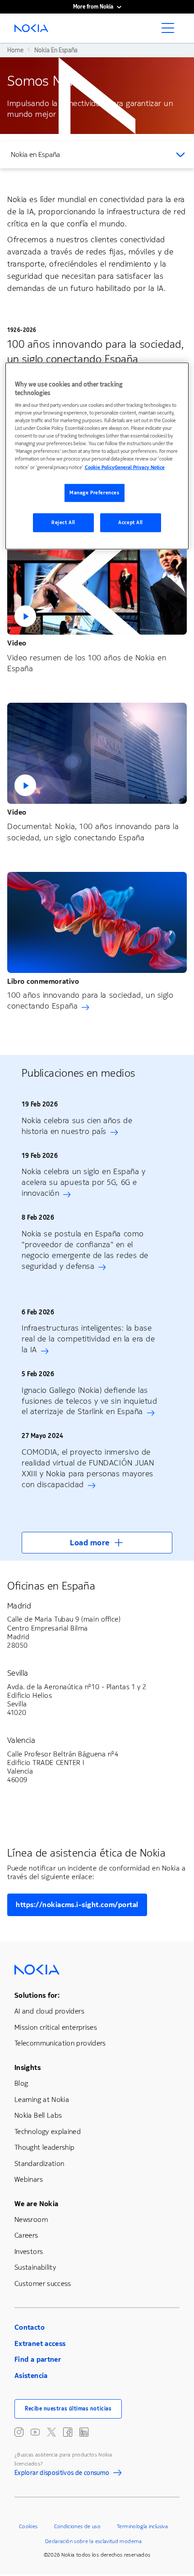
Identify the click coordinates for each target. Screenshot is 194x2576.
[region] (97, 456)
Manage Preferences (94, 493)
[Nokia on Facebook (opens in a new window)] (68, 2432)
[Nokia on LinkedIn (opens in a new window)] (84, 2432)
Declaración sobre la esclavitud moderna (93, 2541)
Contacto (30, 2327)
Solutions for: (37, 1995)
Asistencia (31, 2376)
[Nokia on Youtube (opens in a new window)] (35, 2432)
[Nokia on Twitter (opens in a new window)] (51, 2432)
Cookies (28, 2526)
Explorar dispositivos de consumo (62, 2474)
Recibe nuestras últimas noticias (68, 2409)
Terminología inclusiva (142, 2526)
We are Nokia (36, 2204)
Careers (26, 2235)
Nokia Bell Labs (38, 2115)
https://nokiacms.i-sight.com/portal (77, 1905)
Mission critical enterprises (56, 2027)
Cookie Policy (100, 468)
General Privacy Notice (140, 468)
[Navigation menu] (171, 31)
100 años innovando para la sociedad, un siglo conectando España (90, 1000)
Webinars (29, 2179)
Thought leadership (44, 2147)
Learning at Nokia (42, 2099)
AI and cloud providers (49, 2011)
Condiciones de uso (77, 2526)
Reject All (63, 523)
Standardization (39, 2164)
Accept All (131, 523)
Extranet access (40, 2343)
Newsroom (31, 2219)
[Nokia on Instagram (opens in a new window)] (19, 2432)
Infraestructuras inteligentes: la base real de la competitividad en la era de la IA (88, 1339)
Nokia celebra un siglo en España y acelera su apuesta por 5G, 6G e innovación (83, 1182)
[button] (97, 584)
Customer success (43, 2283)
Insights (28, 2067)
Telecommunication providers (60, 2043)
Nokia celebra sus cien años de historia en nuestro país (77, 1126)
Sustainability (35, 2267)
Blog (21, 2083)
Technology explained (48, 2131)
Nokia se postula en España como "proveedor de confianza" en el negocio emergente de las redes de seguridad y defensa (85, 1250)
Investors (29, 2251)
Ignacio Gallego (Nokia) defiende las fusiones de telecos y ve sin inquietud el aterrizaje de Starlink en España (90, 1401)
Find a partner (38, 2359)
